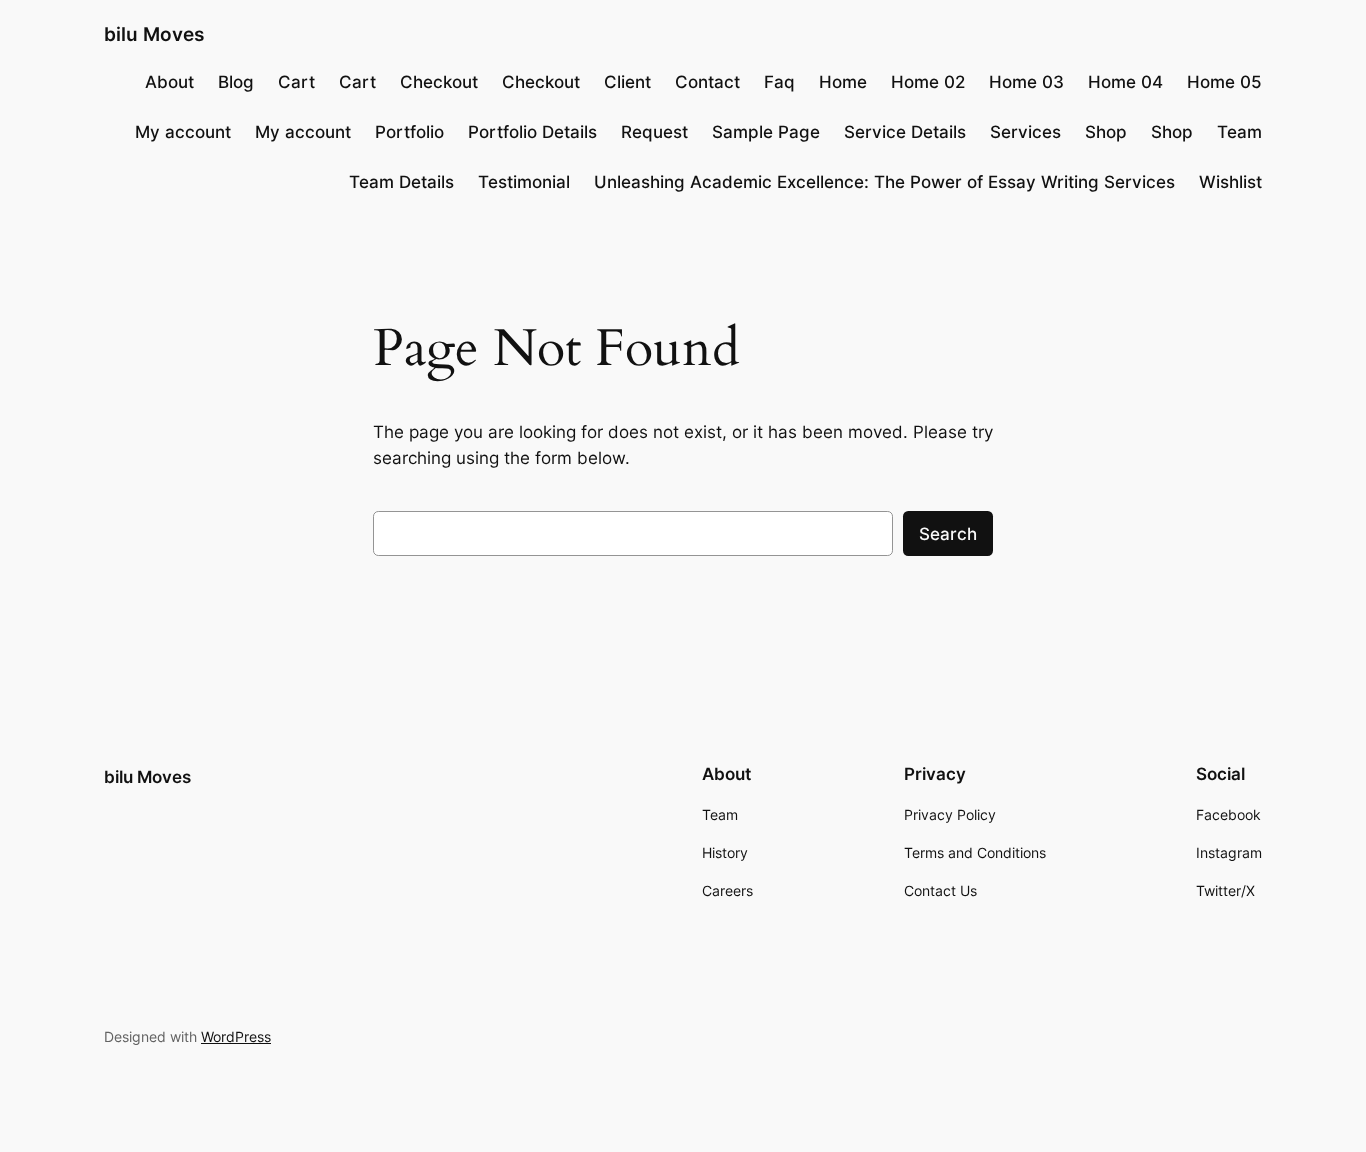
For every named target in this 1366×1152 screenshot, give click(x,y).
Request (654, 132)
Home (843, 82)
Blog (236, 82)
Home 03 (1026, 82)
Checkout (439, 82)
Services (1025, 132)
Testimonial (524, 182)
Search (948, 534)
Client (627, 82)
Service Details (905, 132)
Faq (779, 82)
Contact (707, 82)
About (169, 82)
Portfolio (409, 132)
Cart (296, 82)
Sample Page (766, 132)
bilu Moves (154, 34)
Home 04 (1125, 82)
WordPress (236, 1036)
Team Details (401, 182)
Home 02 (928, 82)
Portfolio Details (532, 132)
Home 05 (1224, 82)
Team (1239, 132)
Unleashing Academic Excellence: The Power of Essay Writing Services (884, 182)
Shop (1106, 132)
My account (183, 132)
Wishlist (1230, 182)
